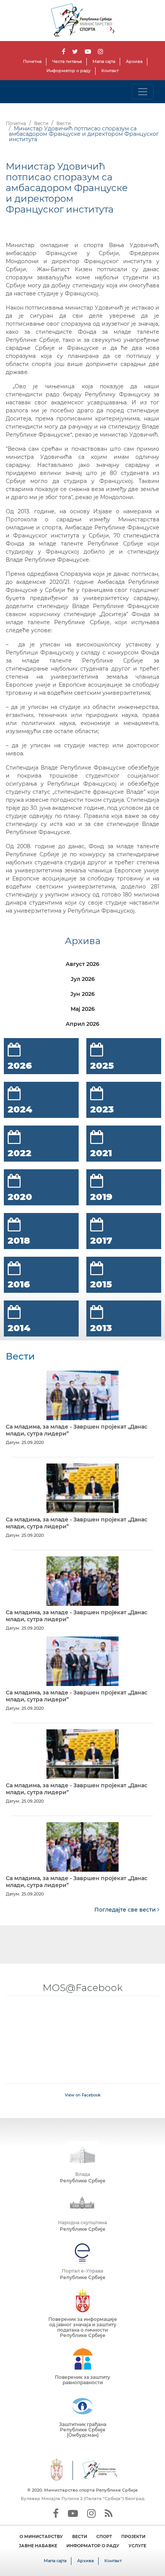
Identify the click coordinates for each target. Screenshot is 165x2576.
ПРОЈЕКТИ (133, 2536)
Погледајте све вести (126, 1910)
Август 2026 (82, 964)
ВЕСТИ (80, 2536)
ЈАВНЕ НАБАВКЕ (38, 2546)
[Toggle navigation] (143, 92)
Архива (134, 61)
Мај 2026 (83, 1009)
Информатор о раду (68, 71)
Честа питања (67, 61)
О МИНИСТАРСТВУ (41, 2536)
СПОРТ (104, 2536)
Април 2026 (82, 1024)
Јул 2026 (83, 979)
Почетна (32, 61)
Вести (41, 123)
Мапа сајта (104, 61)
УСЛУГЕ (137, 2546)
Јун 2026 (82, 994)
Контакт (110, 71)
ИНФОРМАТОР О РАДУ (93, 2546)
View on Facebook (83, 2095)
